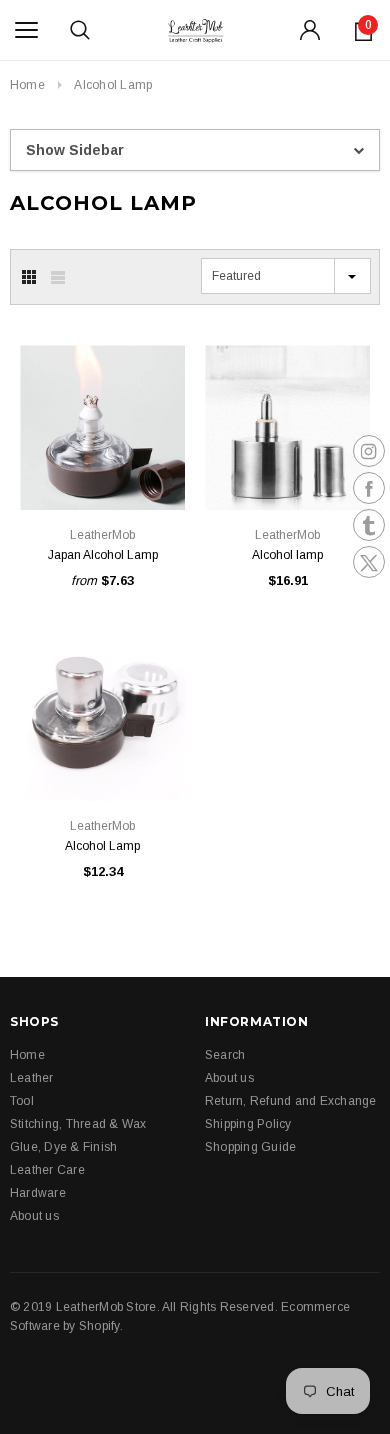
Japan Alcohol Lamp (103, 555)
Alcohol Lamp (113, 85)
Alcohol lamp (287, 555)
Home (27, 85)
